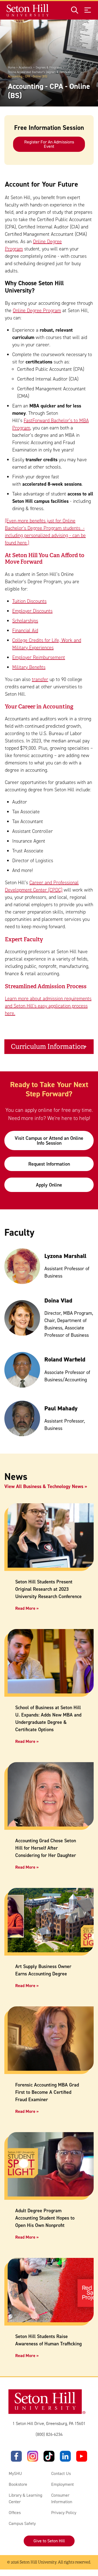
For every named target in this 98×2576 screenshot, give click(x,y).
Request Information (49, 1164)
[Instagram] (33, 2456)
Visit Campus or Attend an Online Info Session (49, 1141)
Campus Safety (22, 2523)
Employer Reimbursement (39, 657)
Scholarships (25, 621)
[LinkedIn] (65, 2456)
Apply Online (49, 1185)
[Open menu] (88, 10)
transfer (40, 679)
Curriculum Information (48, 1047)
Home (12, 68)
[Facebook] (16, 2456)
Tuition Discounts (29, 601)
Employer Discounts (32, 611)
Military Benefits (29, 667)
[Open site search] (75, 10)
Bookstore (18, 2484)
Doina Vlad (58, 1300)
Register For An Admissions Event (49, 144)
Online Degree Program (37, 310)
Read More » (27, 1608)
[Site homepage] (28, 10)
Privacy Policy (64, 2513)
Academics (25, 68)
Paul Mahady (61, 1408)
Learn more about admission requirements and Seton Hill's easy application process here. (48, 1006)
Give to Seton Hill (49, 2541)
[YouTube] (82, 2456)
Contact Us (61, 2473)
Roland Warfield (65, 1359)
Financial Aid (25, 630)
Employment (62, 2484)
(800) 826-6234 (49, 2434)
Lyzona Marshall (65, 1256)
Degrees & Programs (49, 68)
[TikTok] (49, 2456)
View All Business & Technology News (44, 1486)
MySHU (15, 2473)
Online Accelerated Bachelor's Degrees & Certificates (40, 72)
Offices (15, 2513)
